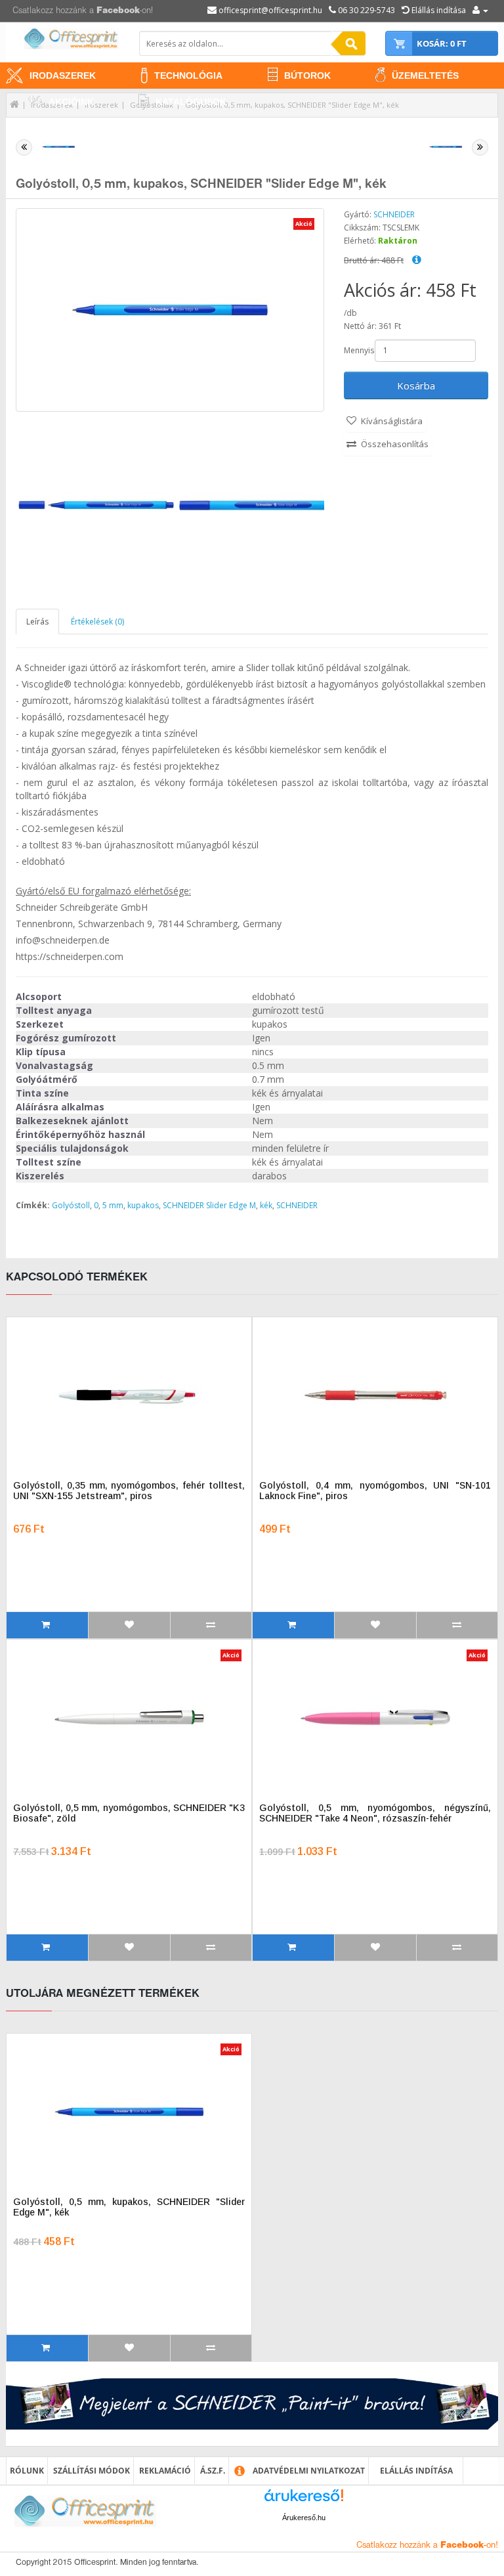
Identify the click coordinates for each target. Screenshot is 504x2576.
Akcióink (71, 102)
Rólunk (27, 2471)
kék (266, 1205)
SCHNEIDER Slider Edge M (209, 1205)
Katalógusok (191, 102)
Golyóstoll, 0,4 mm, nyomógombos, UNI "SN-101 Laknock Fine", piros (375, 1491)
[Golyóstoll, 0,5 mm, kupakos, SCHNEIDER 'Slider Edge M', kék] (96, 505)
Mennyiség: (358, 350)
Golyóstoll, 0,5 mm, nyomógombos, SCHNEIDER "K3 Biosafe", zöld (129, 1813)
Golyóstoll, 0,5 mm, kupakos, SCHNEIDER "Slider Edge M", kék (292, 105)
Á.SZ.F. (213, 2471)
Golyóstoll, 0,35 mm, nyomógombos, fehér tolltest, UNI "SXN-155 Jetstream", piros (129, 1491)
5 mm (113, 1205)
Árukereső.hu (304, 2518)
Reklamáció (165, 2471)
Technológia (188, 76)
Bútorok (307, 76)
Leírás (37, 622)
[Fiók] (480, 10)
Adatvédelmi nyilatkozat (309, 2471)
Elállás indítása (416, 2471)
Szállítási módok (92, 2471)
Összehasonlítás (395, 444)
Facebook (118, 11)
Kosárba (416, 385)
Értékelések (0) (97, 622)
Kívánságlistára (392, 421)
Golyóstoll (71, 1205)
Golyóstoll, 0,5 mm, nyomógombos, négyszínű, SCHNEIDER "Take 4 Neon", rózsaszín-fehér (375, 1813)
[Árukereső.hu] (304, 2500)
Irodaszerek (63, 76)
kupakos (143, 1205)
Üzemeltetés (425, 76)
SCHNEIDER (394, 214)
